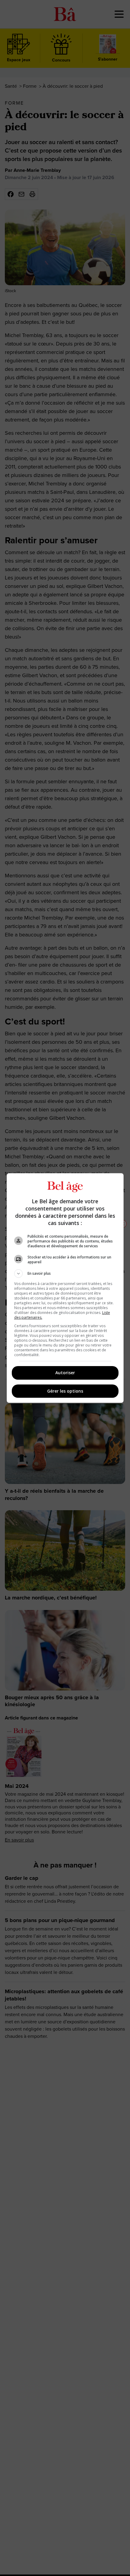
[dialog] (65, 1288)
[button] (65, 1274)
